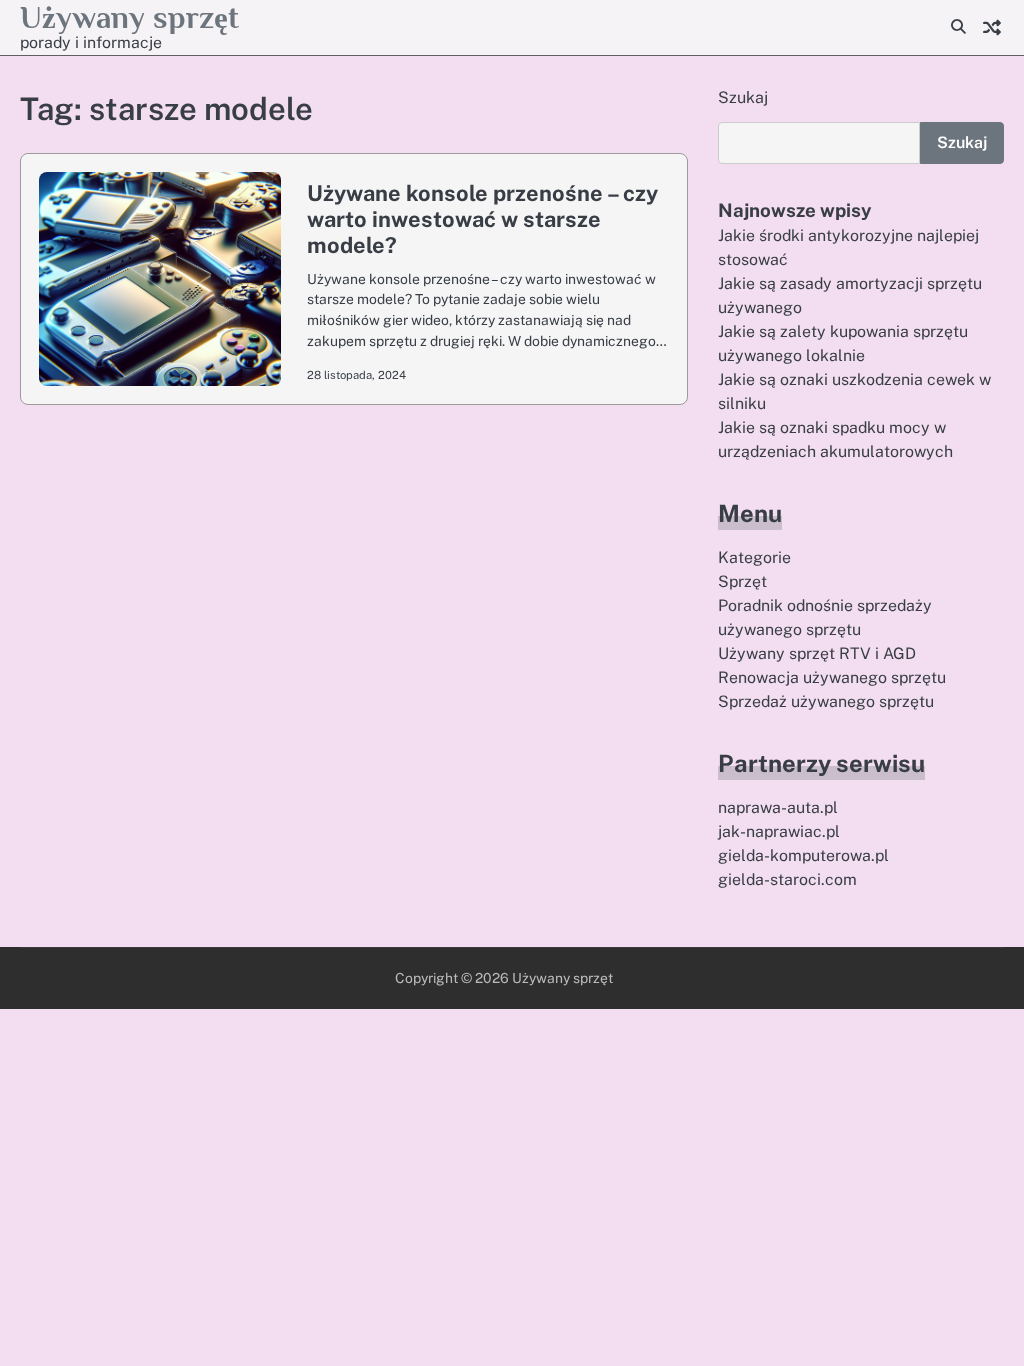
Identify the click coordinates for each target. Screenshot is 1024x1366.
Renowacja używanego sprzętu (832, 677)
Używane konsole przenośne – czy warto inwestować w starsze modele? (482, 219)
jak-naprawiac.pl (779, 831)
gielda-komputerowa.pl (803, 855)
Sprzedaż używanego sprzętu (826, 701)
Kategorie (754, 557)
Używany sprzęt (129, 17)
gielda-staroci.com (787, 879)
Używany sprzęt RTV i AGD (817, 653)
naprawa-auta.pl (778, 807)
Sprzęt (742, 581)
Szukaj (743, 97)
